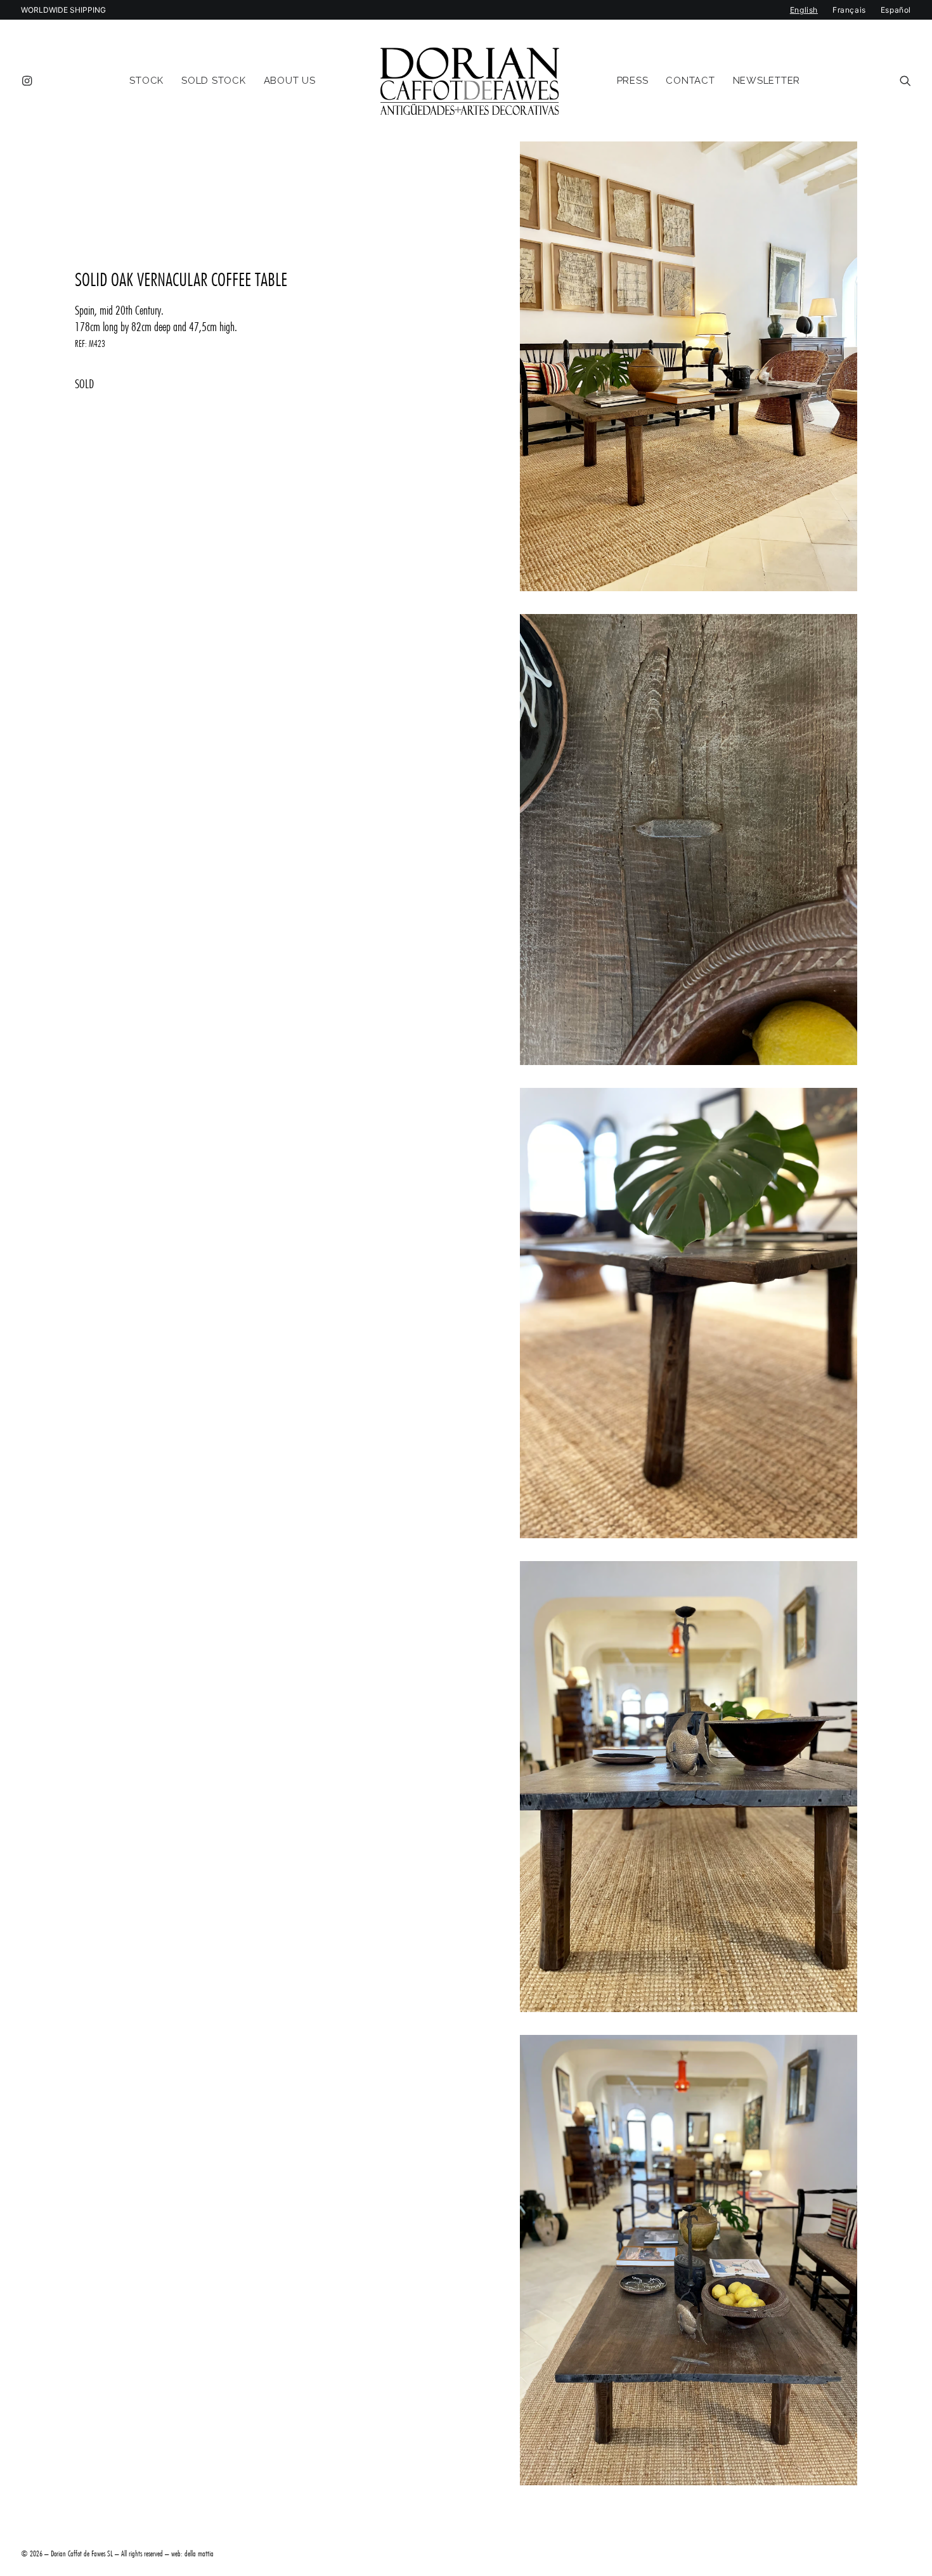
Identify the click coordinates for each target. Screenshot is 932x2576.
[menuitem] (29, 81)
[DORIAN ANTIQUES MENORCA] (469, 81)
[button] (29, 81)
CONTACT (690, 81)
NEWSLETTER (767, 81)
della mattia (199, 2553)
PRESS (633, 81)
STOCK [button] (146, 81)
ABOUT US (290, 81)
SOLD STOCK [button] (214, 81)
